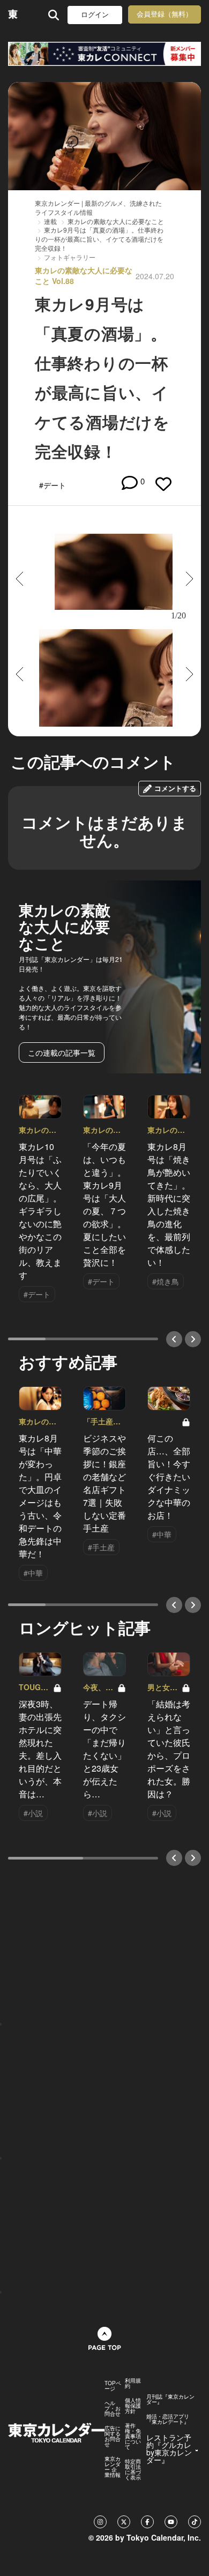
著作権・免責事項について (133, 2436)
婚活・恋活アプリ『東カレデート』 (168, 2419)
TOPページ (113, 2386)
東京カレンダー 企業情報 (113, 2467)
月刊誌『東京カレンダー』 (170, 2399)
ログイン (95, 15)
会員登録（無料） (165, 14)
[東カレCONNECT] (104, 54)
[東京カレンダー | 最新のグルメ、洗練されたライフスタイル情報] (13, 15)
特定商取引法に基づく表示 (133, 2469)
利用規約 (133, 2383)
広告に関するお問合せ (113, 2436)
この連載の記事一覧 (62, 1052)
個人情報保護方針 (133, 2406)
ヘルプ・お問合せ (113, 2408)
